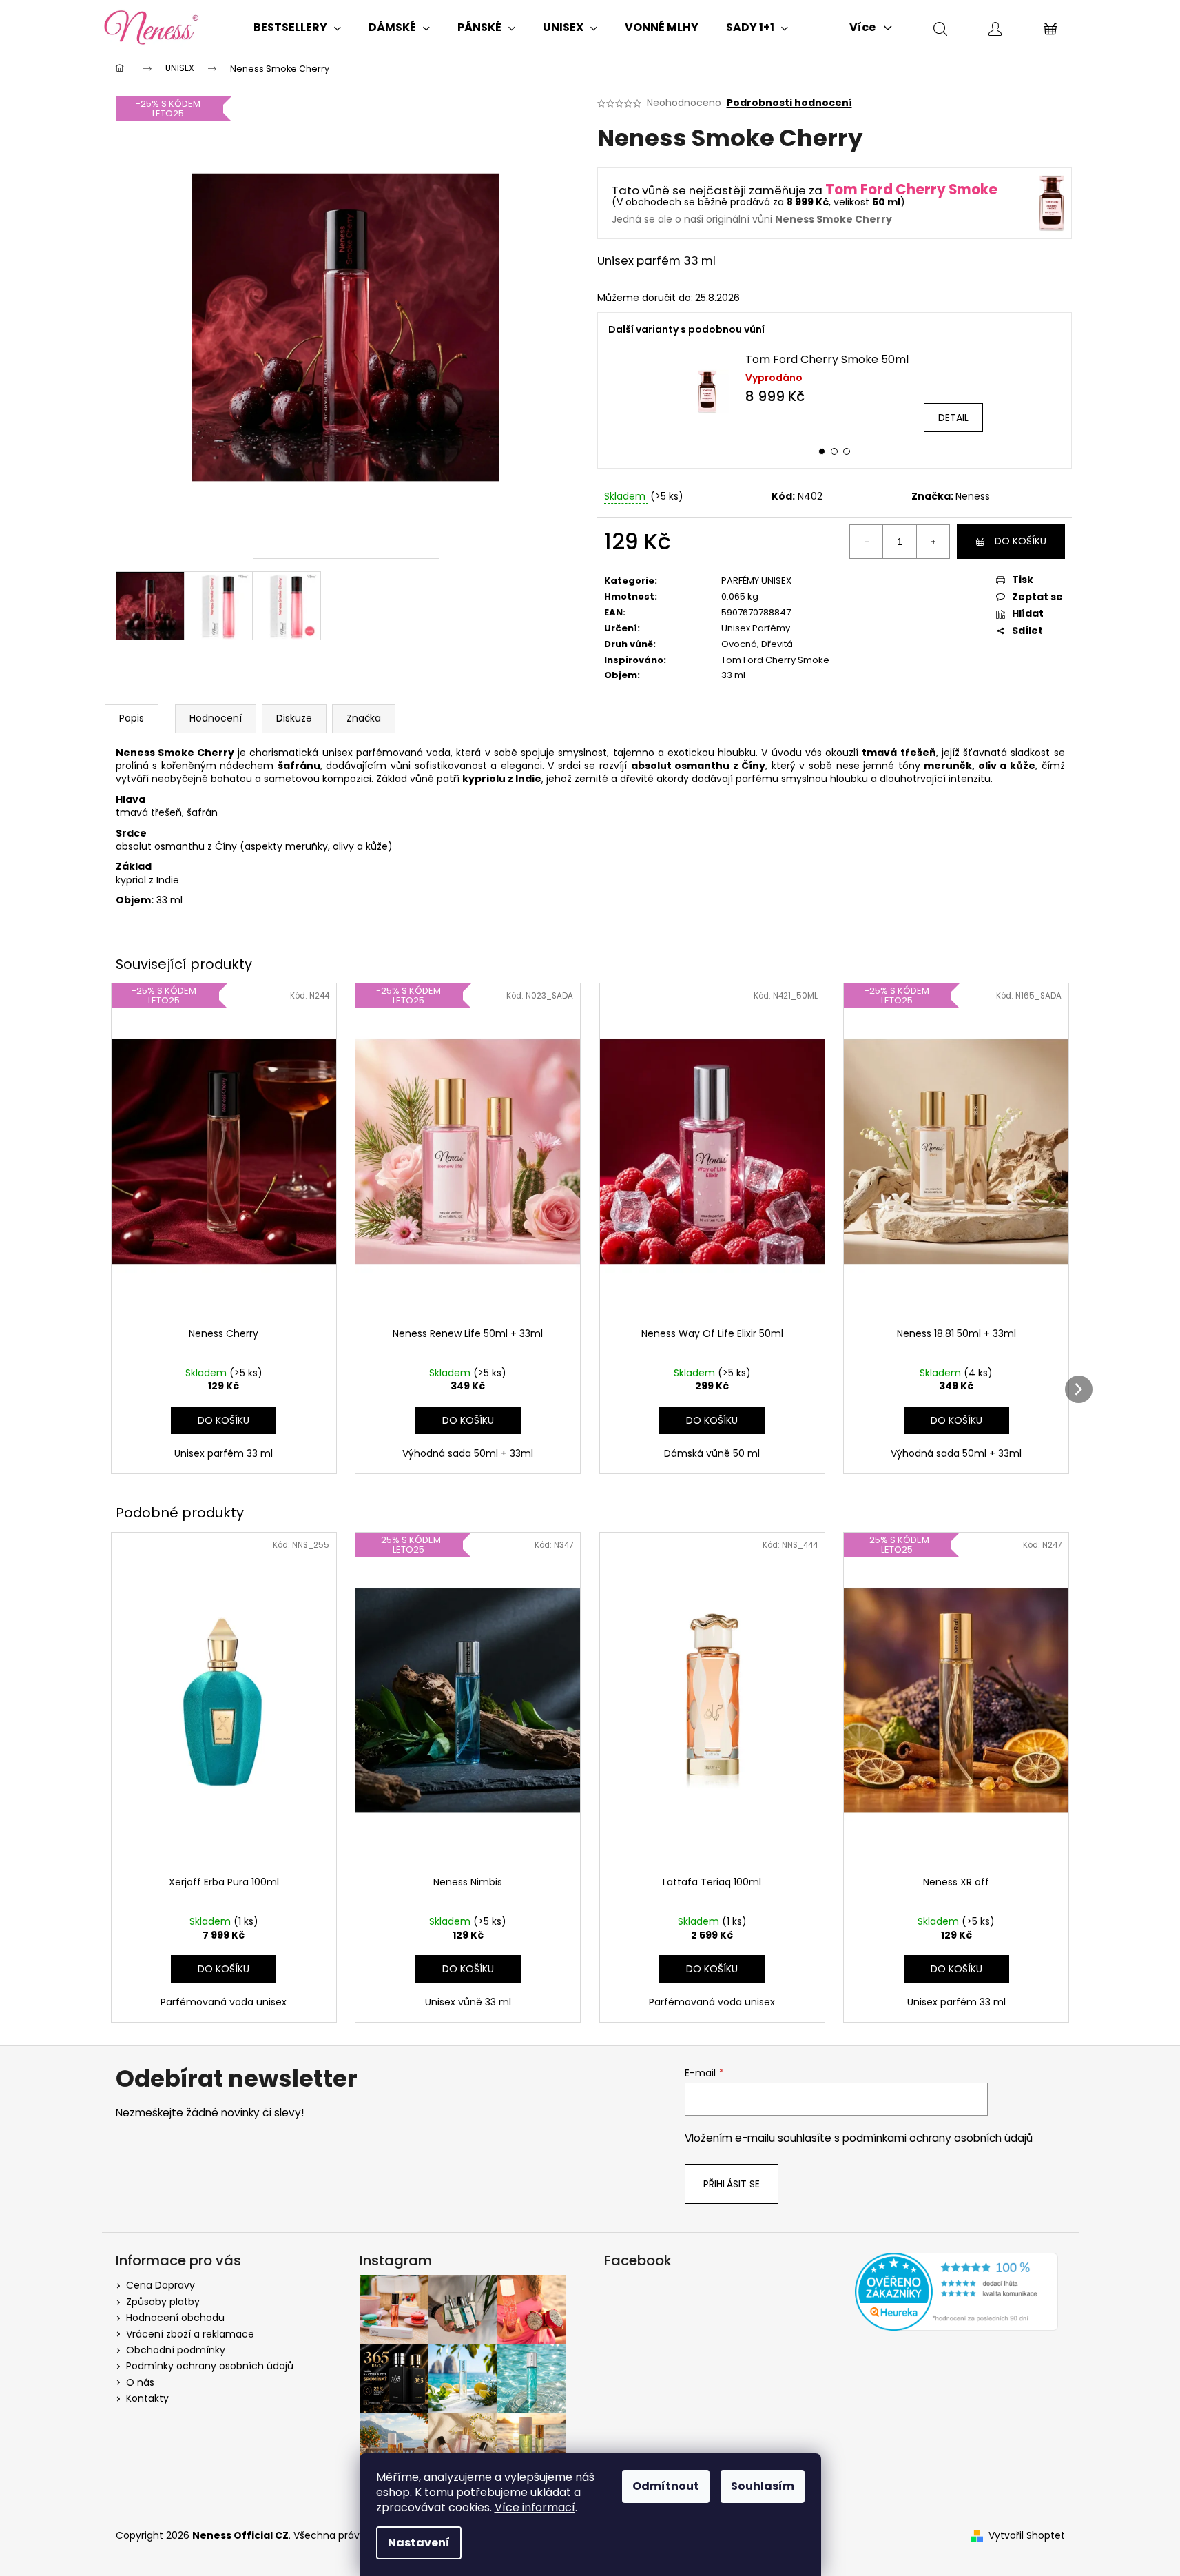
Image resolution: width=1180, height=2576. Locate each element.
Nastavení (419, 2543)
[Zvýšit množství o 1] (933, 542)
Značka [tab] (364, 718)
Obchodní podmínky (176, 2350)
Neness (973, 496)
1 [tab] (822, 451)
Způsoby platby (163, 2302)
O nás (140, 2382)
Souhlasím (763, 2486)
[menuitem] (297, 28)
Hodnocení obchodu (175, 2318)
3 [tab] (847, 451)
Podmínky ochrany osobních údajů (210, 2366)
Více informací (535, 2507)
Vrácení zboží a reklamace (190, 2334)
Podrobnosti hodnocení (789, 103)
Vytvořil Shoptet (1027, 2536)
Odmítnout (666, 2486)
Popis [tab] (132, 718)
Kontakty (147, 2398)
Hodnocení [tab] (216, 718)
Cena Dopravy (161, 2285)
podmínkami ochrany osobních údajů (938, 2138)
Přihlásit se (732, 2184)
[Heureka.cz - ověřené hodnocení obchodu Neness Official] (956, 2292)
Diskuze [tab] (294, 718)
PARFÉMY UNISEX (756, 581)
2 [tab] (834, 451)
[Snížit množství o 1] (867, 542)
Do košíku (1021, 541)
